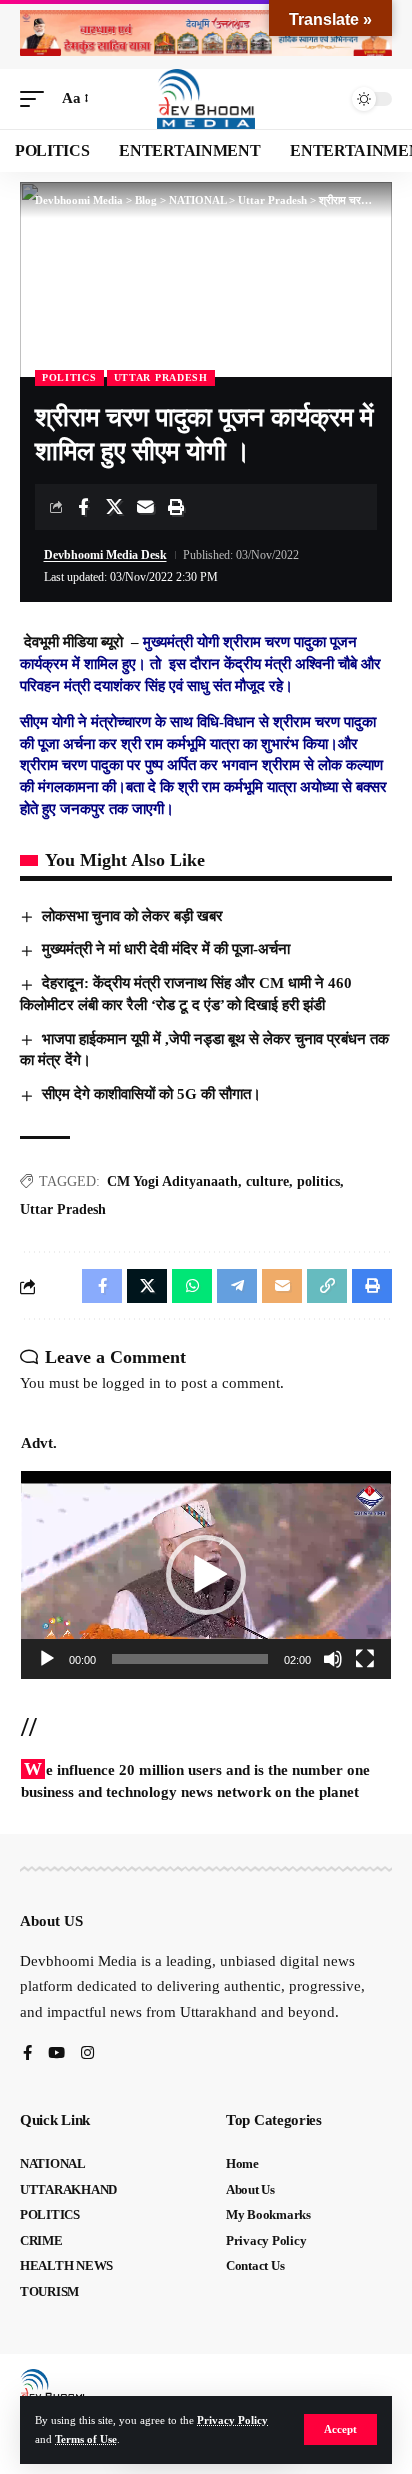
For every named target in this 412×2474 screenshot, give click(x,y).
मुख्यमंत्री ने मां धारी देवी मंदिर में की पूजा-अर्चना (166, 949)
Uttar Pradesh (161, 377)
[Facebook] (27, 2054)
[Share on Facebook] (83, 507)
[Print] (176, 507)
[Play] (47, 1659)
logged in (131, 1383)
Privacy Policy (232, 2420)
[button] (340, 2429)
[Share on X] (114, 507)
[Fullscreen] (365, 1659)
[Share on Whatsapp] (192, 1286)
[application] (206, 1575)
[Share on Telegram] (237, 1286)
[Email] (145, 507)
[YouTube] (56, 2054)
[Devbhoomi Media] (206, 99)
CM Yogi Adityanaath (172, 1181)
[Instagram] (87, 2054)
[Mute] (333, 1659)
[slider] (190, 1659)
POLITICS (69, 377)
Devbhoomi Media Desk (105, 555)
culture (267, 1181)
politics (318, 1181)
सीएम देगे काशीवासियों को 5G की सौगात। (151, 1094)
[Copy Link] (327, 1286)
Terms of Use (86, 2439)
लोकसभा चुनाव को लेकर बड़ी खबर (132, 916)
